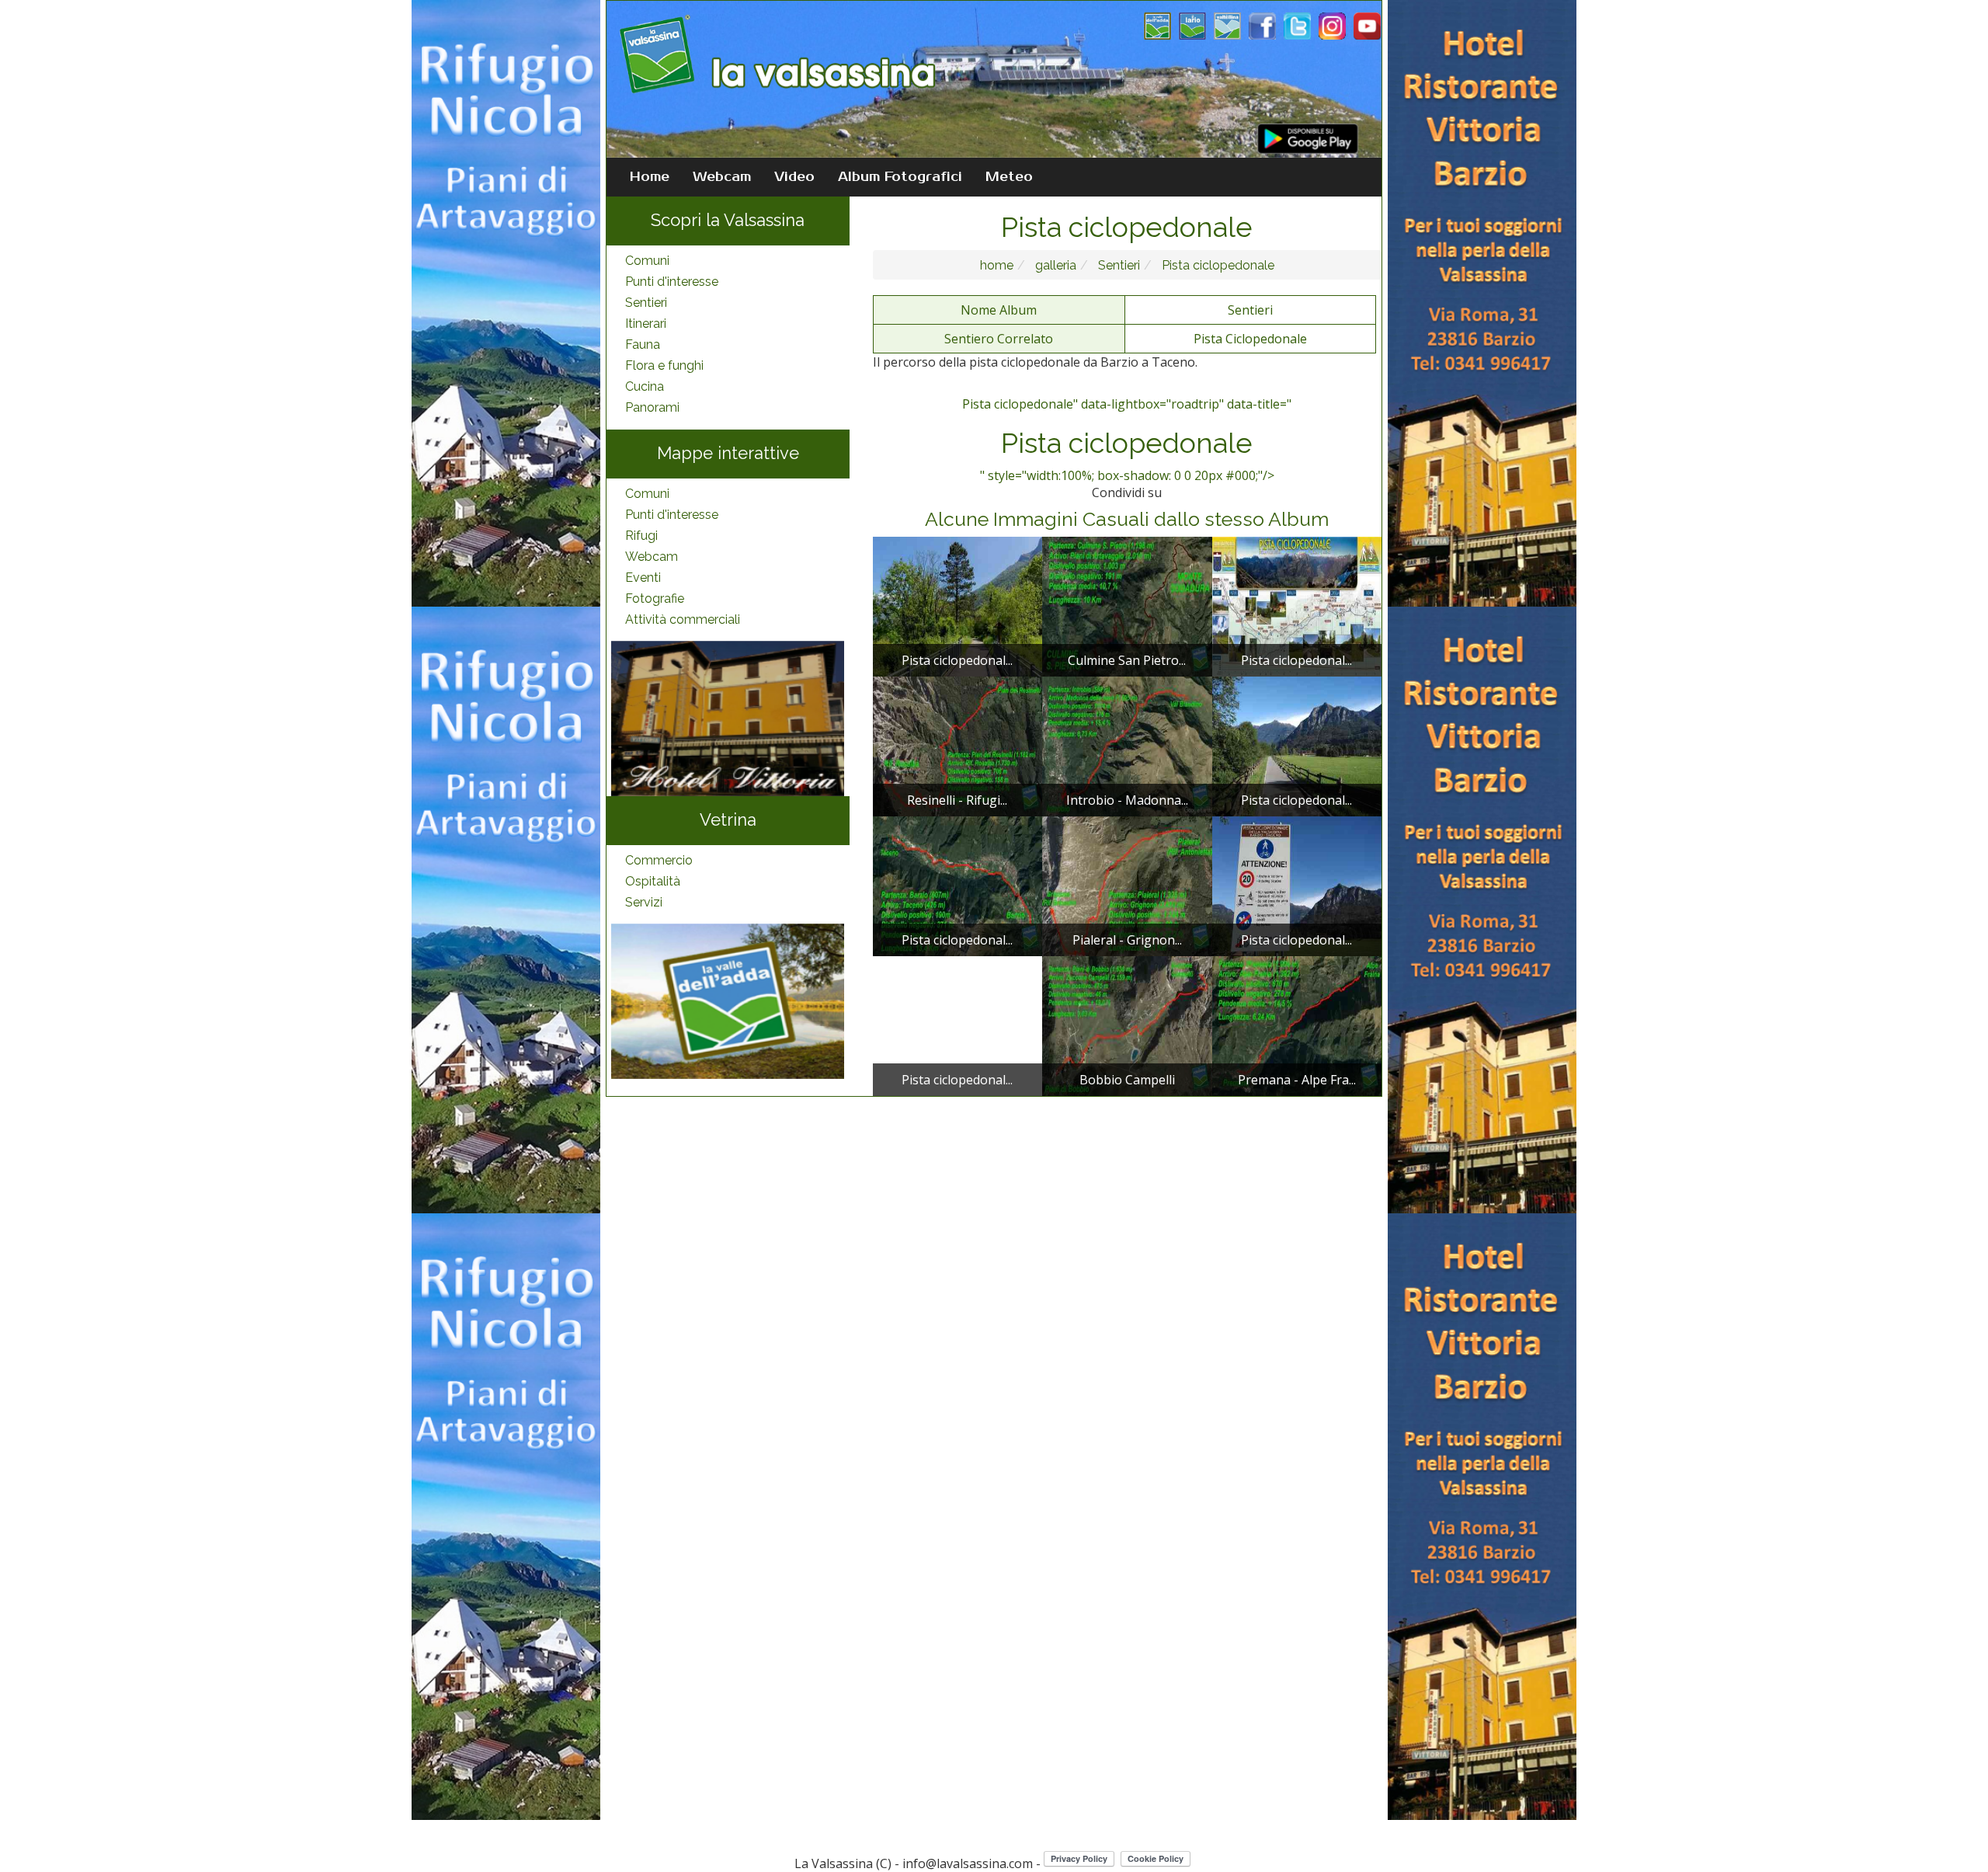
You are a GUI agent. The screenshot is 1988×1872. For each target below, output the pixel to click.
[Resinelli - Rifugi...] (958, 745)
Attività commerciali (683, 619)
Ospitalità (653, 881)
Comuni (647, 261)
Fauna (643, 344)
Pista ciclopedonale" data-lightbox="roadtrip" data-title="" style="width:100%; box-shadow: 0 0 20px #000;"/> (1127, 440)
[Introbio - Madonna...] (1127, 745)
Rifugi (641, 536)
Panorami (652, 407)
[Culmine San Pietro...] (1127, 605)
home (997, 265)
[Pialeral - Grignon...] (1127, 885)
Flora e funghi (664, 365)
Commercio (659, 860)
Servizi (644, 902)
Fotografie (655, 598)
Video (794, 177)
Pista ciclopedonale (1216, 265)
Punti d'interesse (672, 282)
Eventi (643, 578)
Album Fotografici (900, 177)
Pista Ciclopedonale (1250, 339)
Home (650, 177)
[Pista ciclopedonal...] (958, 605)
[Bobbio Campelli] (1127, 1025)
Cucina (645, 386)
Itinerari (646, 324)
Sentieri (646, 303)
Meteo (1009, 177)
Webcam (722, 177)
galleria (1054, 265)
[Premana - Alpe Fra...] (1297, 1025)
